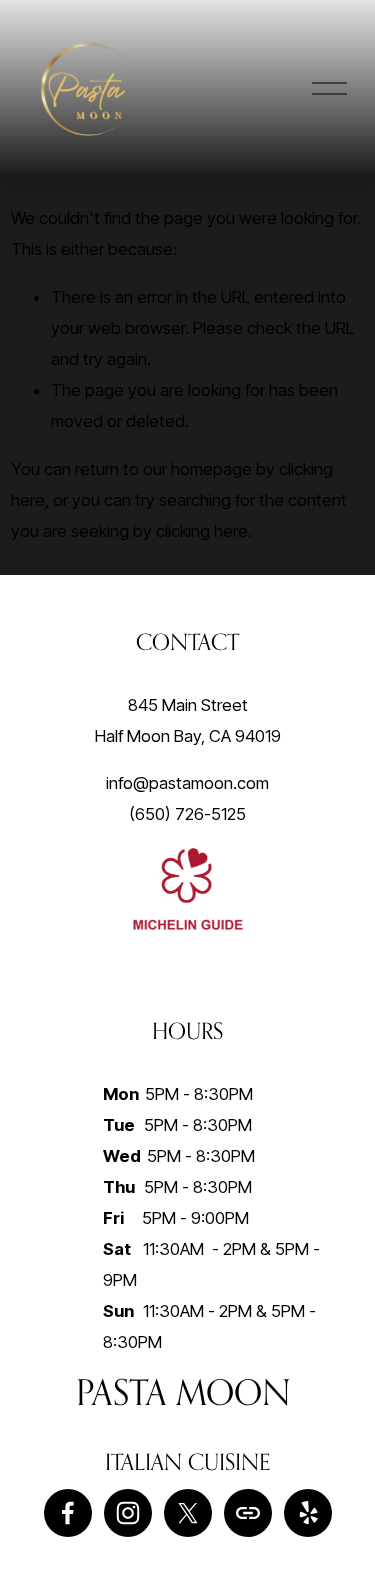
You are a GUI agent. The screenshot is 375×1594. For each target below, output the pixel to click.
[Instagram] (128, 1513)
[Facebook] (68, 1513)
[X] (188, 1513)
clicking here (202, 531)
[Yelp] (308, 1513)
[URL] (248, 1513)
